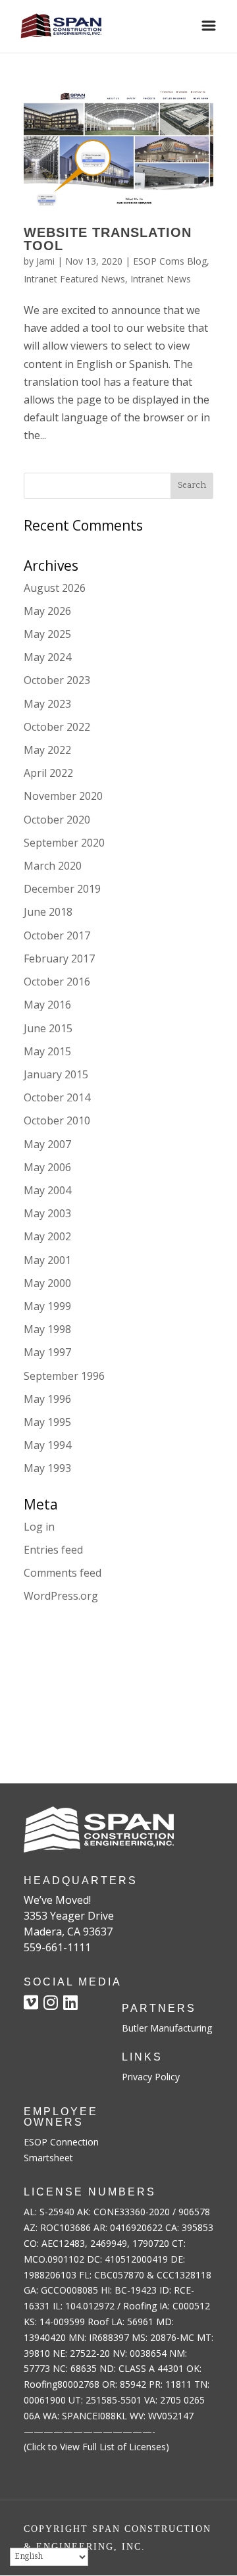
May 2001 (47, 1260)
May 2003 (47, 1213)
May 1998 (47, 1329)
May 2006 (47, 1167)
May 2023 (47, 704)
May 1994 (47, 1445)
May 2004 (47, 1190)
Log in (39, 1527)
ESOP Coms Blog (170, 261)
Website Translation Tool (108, 239)
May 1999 (47, 1306)
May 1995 (47, 1422)
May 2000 (47, 1283)
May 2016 (47, 1005)
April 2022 (48, 773)
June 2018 (48, 912)
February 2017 (59, 959)
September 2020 (64, 843)
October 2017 (57, 935)
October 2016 (57, 982)
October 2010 (57, 1120)
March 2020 (53, 866)
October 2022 (57, 727)
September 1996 (64, 1376)
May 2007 (47, 1144)
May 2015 (47, 1051)
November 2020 (63, 796)
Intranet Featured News (74, 279)
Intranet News (161, 279)
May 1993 (47, 1468)
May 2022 (47, 750)
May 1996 (47, 1399)
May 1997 (47, 1352)
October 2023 (57, 680)
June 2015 (48, 1028)
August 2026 (55, 588)
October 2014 (57, 1097)
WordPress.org (61, 1596)
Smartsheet (48, 2158)
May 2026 (47, 611)
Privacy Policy (151, 2077)
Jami (45, 261)
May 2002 (47, 1236)
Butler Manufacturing (167, 2028)
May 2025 (47, 634)
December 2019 (62, 889)
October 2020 (57, 820)
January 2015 (56, 1074)
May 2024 (47, 657)
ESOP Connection (61, 2142)
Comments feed (63, 1573)
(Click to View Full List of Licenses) (96, 2447)
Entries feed (53, 1550)
